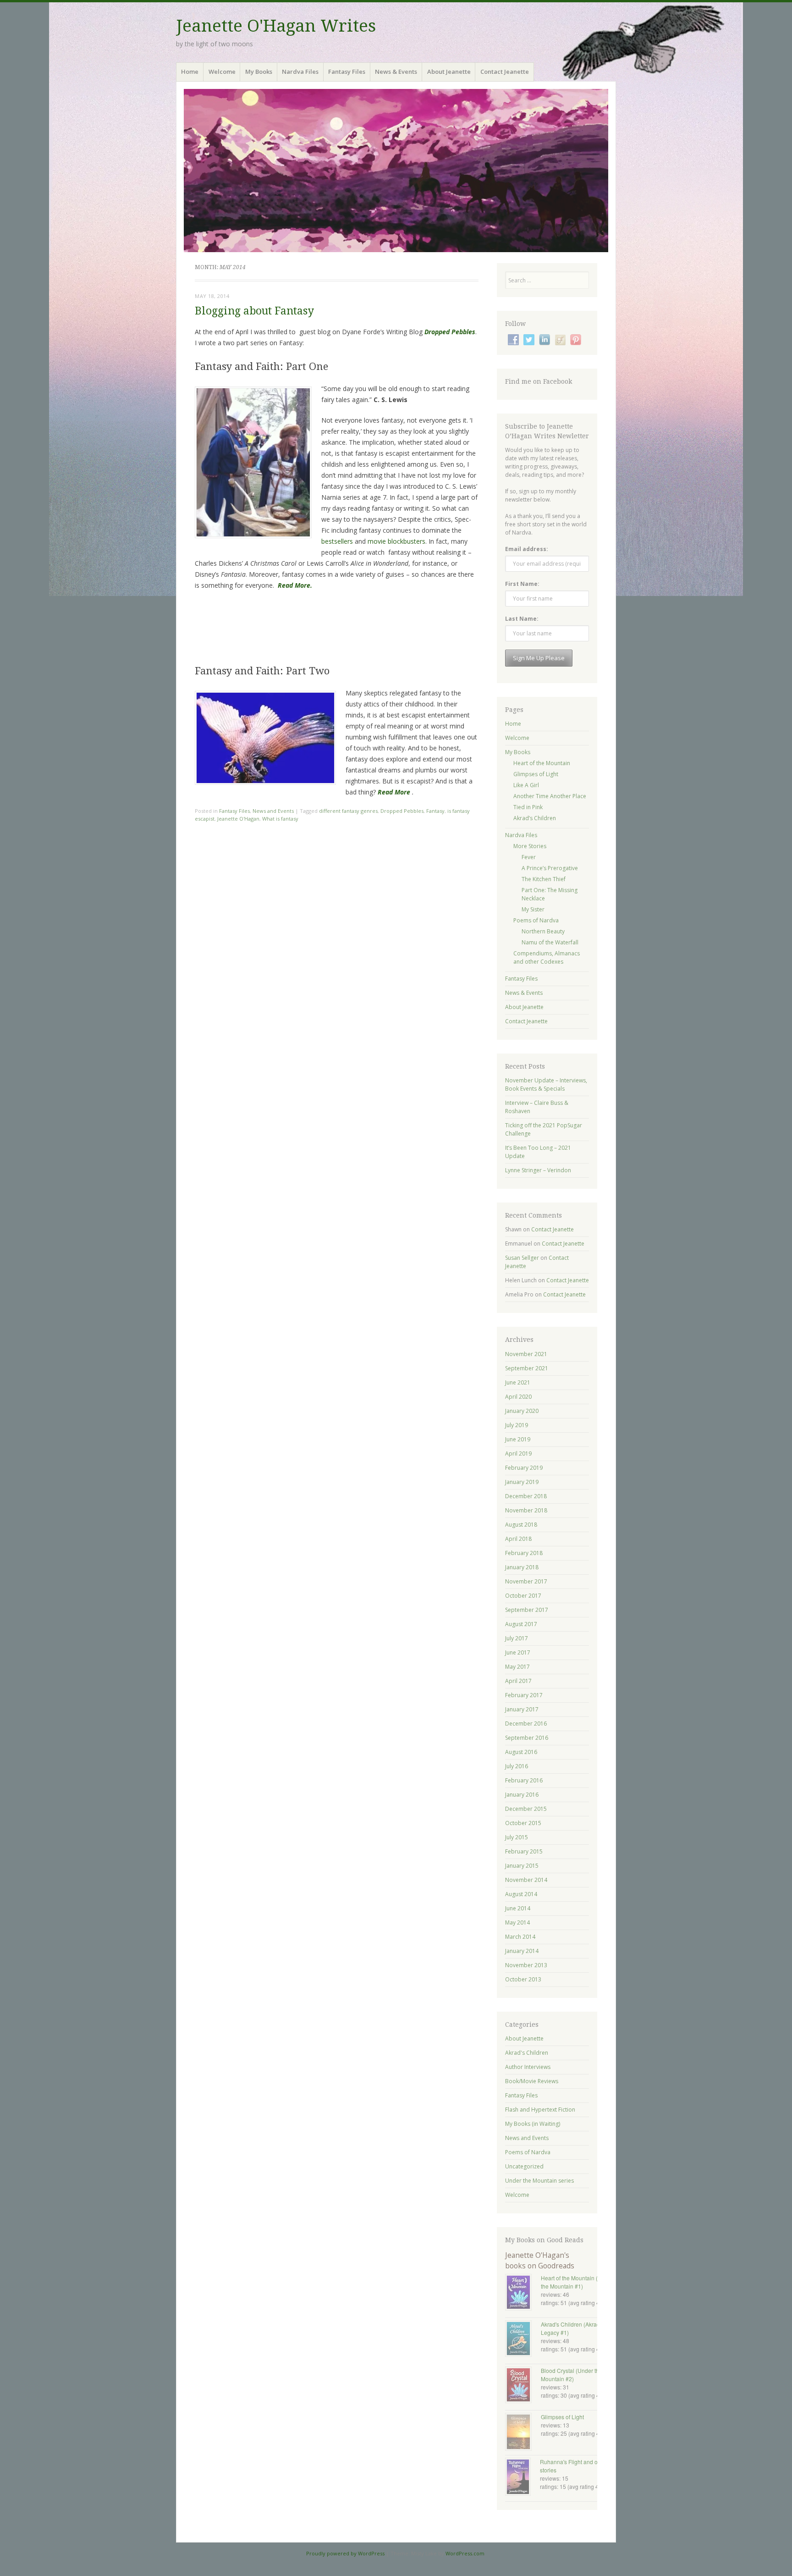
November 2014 (526, 1880)
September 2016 (527, 1738)
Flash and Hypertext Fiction (540, 2110)
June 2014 (518, 1908)
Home (190, 72)
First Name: (522, 584)
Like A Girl (526, 785)
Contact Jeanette (505, 72)
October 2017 (523, 1596)
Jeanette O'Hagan (238, 819)
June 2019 (518, 1439)
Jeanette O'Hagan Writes (276, 26)
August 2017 (521, 1624)
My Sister (533, 909)
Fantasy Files (347, 72)
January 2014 (522, 1951)
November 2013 (526, 1965)
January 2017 (522, 1709)
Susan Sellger (522, 1258)
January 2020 (522, 1411)
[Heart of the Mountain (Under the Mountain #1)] (523, 2293)
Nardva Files (300, 72)
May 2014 (517, 1922)
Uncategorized (524, 2166)
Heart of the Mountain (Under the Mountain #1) (577, 2282)
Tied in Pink (528, 807)
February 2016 (524, 1780)
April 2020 (518, 1397)
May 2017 (517, 1667)
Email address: (527, 549)
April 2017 (518, 1681)
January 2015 (522, 1866)
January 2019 (522, 1482)
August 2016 (521, 1752)
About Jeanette (449, 72)
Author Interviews (528, 2067)
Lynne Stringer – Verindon (538, 1170)
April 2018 (518, 1539)
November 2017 (526, 1581)
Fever (529, 857)
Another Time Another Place (550, 796)
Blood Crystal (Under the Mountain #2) (572, 2375)
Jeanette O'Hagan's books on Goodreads (540, 2260)
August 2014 (521, 1894)
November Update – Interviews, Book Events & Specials (546, 1084)
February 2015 (524, 1851)
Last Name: (522, 619)
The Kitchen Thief (544, 879)
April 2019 (518, 1453)
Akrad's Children (527, 2053)
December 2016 (526, 1724)
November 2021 (526, 1354)
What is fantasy (280, 819)
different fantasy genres (348, 811)
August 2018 (521, 1525)
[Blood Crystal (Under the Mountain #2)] (523, 2386)
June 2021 (518, 1382)
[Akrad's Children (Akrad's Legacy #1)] (523, 2339)
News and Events (273, 811)
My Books (259, 72)
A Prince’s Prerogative (550, 868)
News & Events (396, 72)
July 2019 (517, 1425)
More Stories (530, 846)
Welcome (222, 72)
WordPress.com (465, 2553)
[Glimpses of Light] (523, 2433)
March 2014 (520, 1937)
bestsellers (337, 541)
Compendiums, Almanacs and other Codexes (547, 957)
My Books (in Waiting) (533, 2124)
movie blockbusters (396, 541)
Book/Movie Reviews (532, 2081)
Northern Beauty (543, 931)
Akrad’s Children (535, 818)
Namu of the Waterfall (550, 942)
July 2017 (517, 1638)
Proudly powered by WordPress (345, 2553)
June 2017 (518, 1652)
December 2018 (526, 1496)
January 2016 (522, 1795)
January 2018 (522, 1567)
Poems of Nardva (536, 920)
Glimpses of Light (536, 774)
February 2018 (524, 1553)
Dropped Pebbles (402, 811)
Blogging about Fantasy (254, 311)
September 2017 (527, 1610)
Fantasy (435, 811)
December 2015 (526, 1809)
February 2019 (524, 1468)
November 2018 (526, 1510)
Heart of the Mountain (542, 763)
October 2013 (523, 1979)
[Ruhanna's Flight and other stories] (522, 2478)
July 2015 (517, 1837)
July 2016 (517, 1766)
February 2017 (524, 1695)
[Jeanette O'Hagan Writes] (396, 171)
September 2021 (527, 1368)
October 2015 (523, 1823)
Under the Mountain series (539, 2181)
